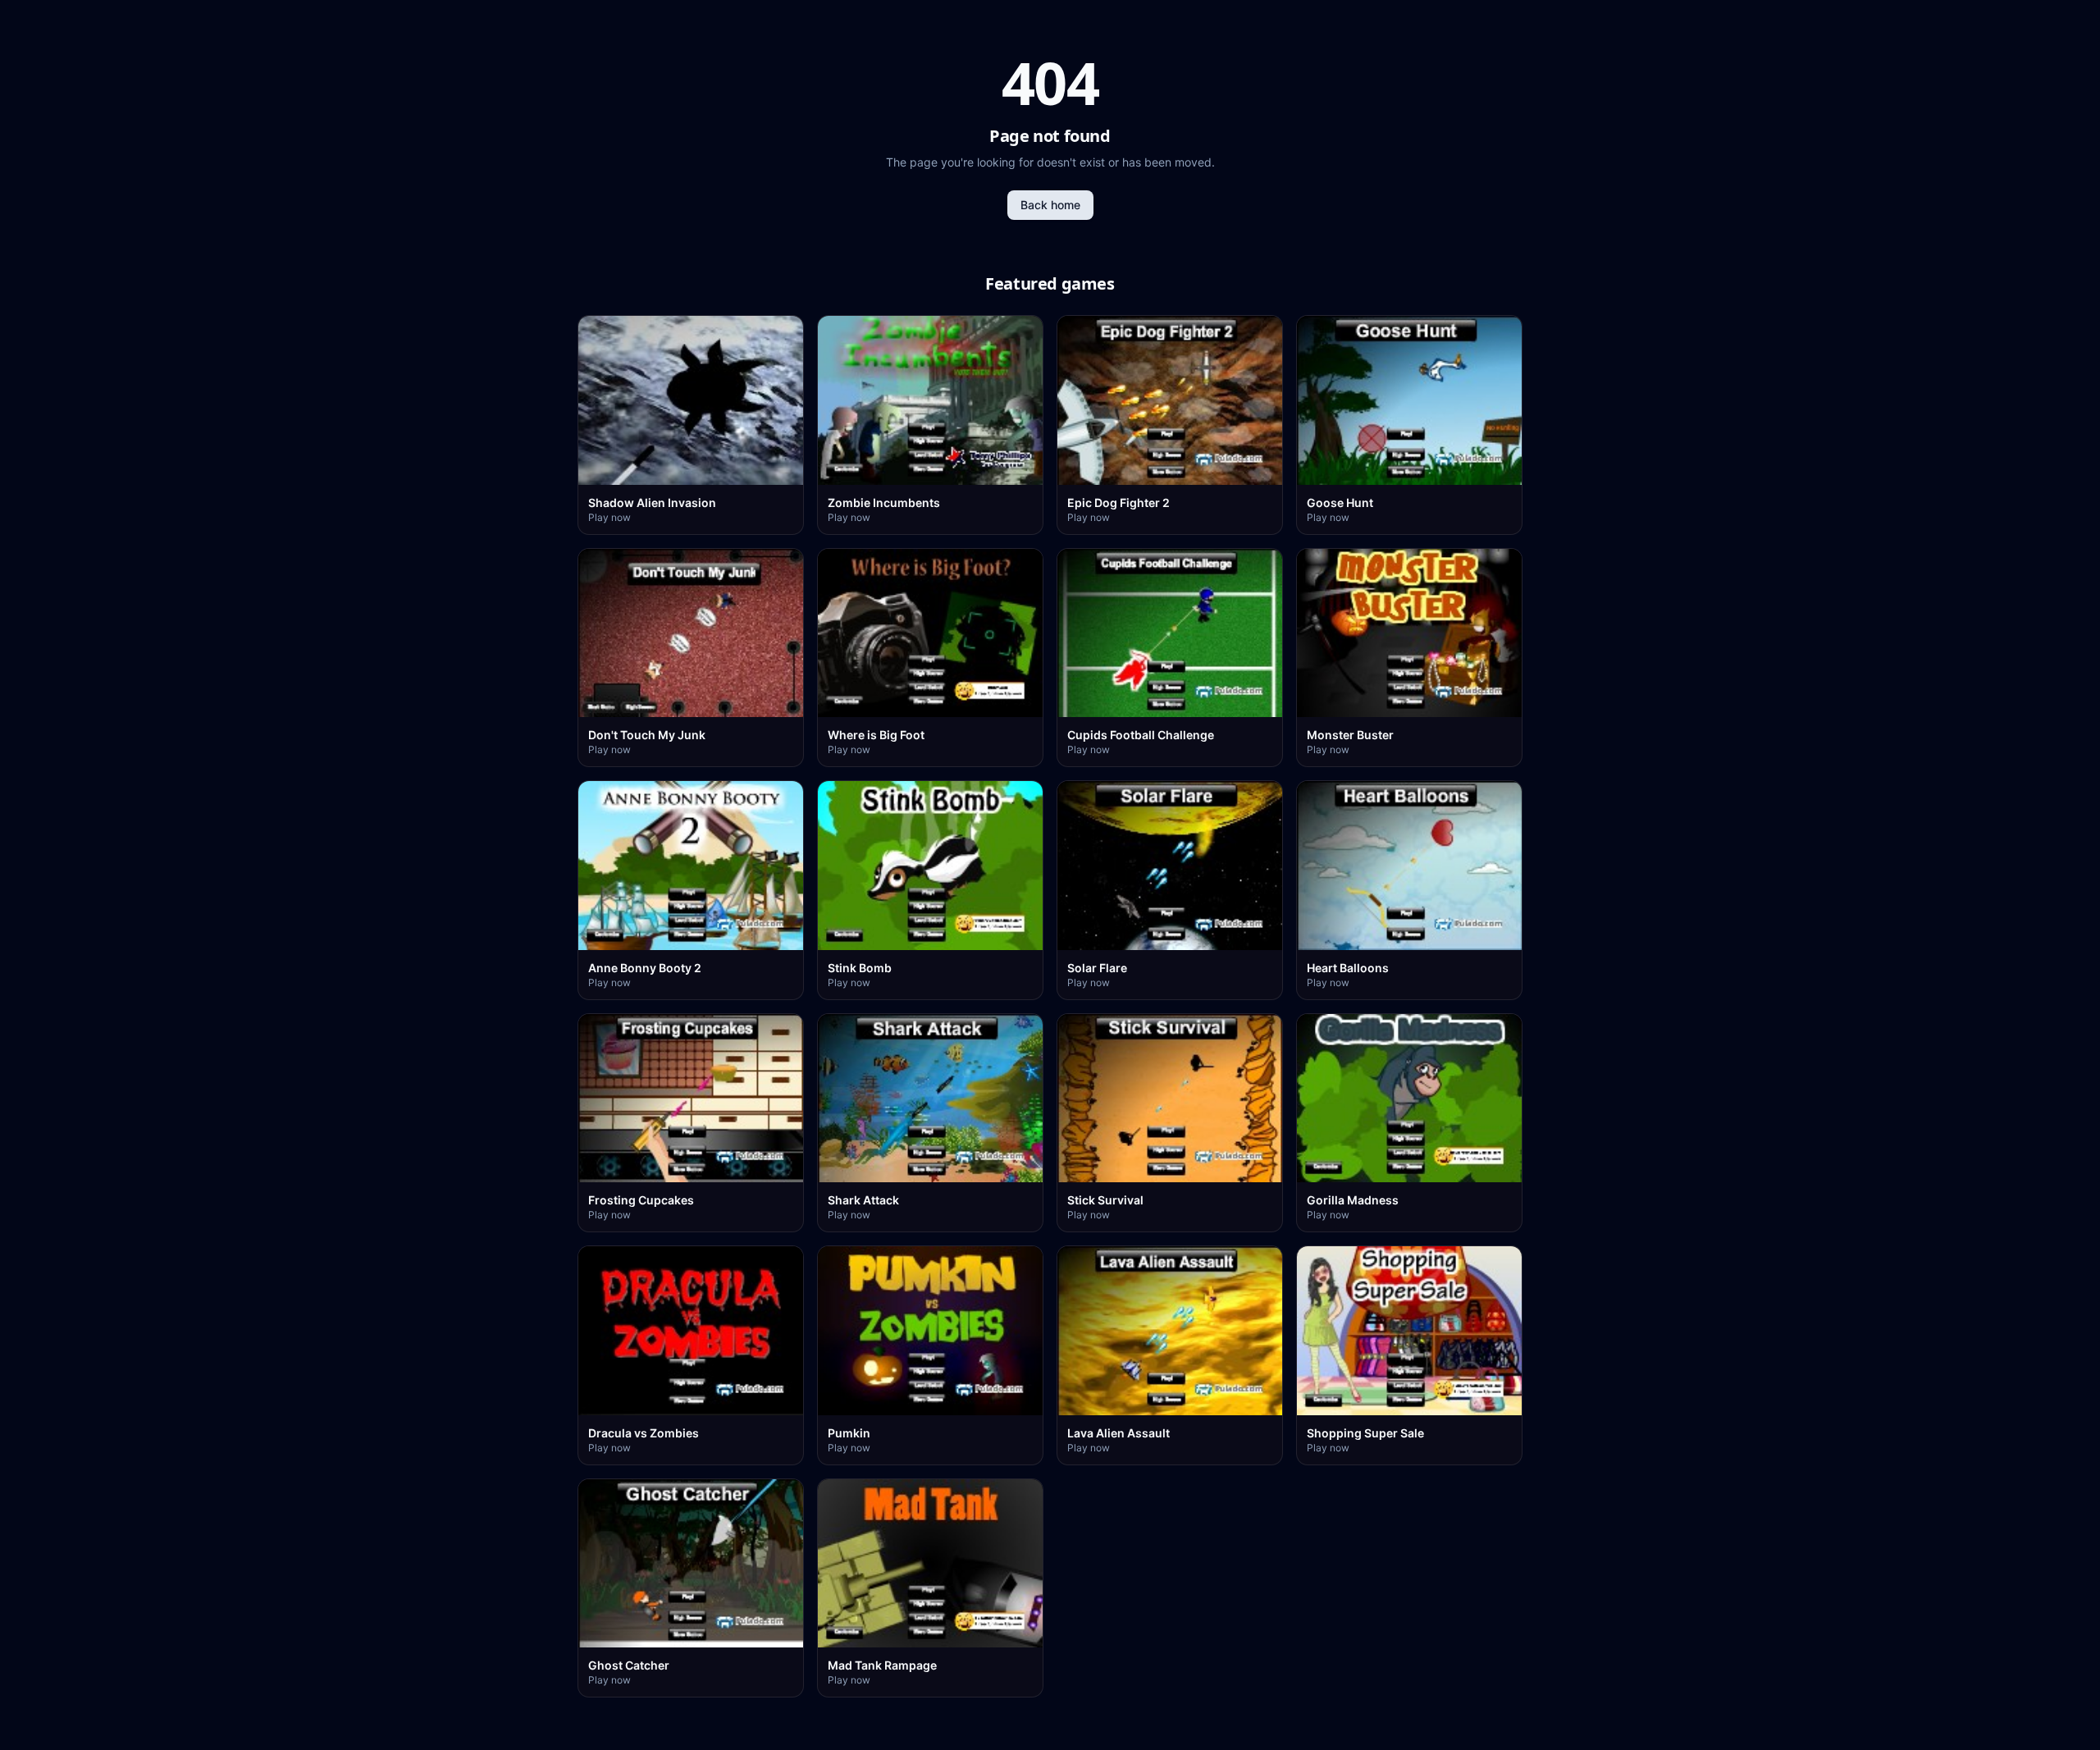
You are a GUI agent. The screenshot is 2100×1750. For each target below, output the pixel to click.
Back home (1050, 205)
